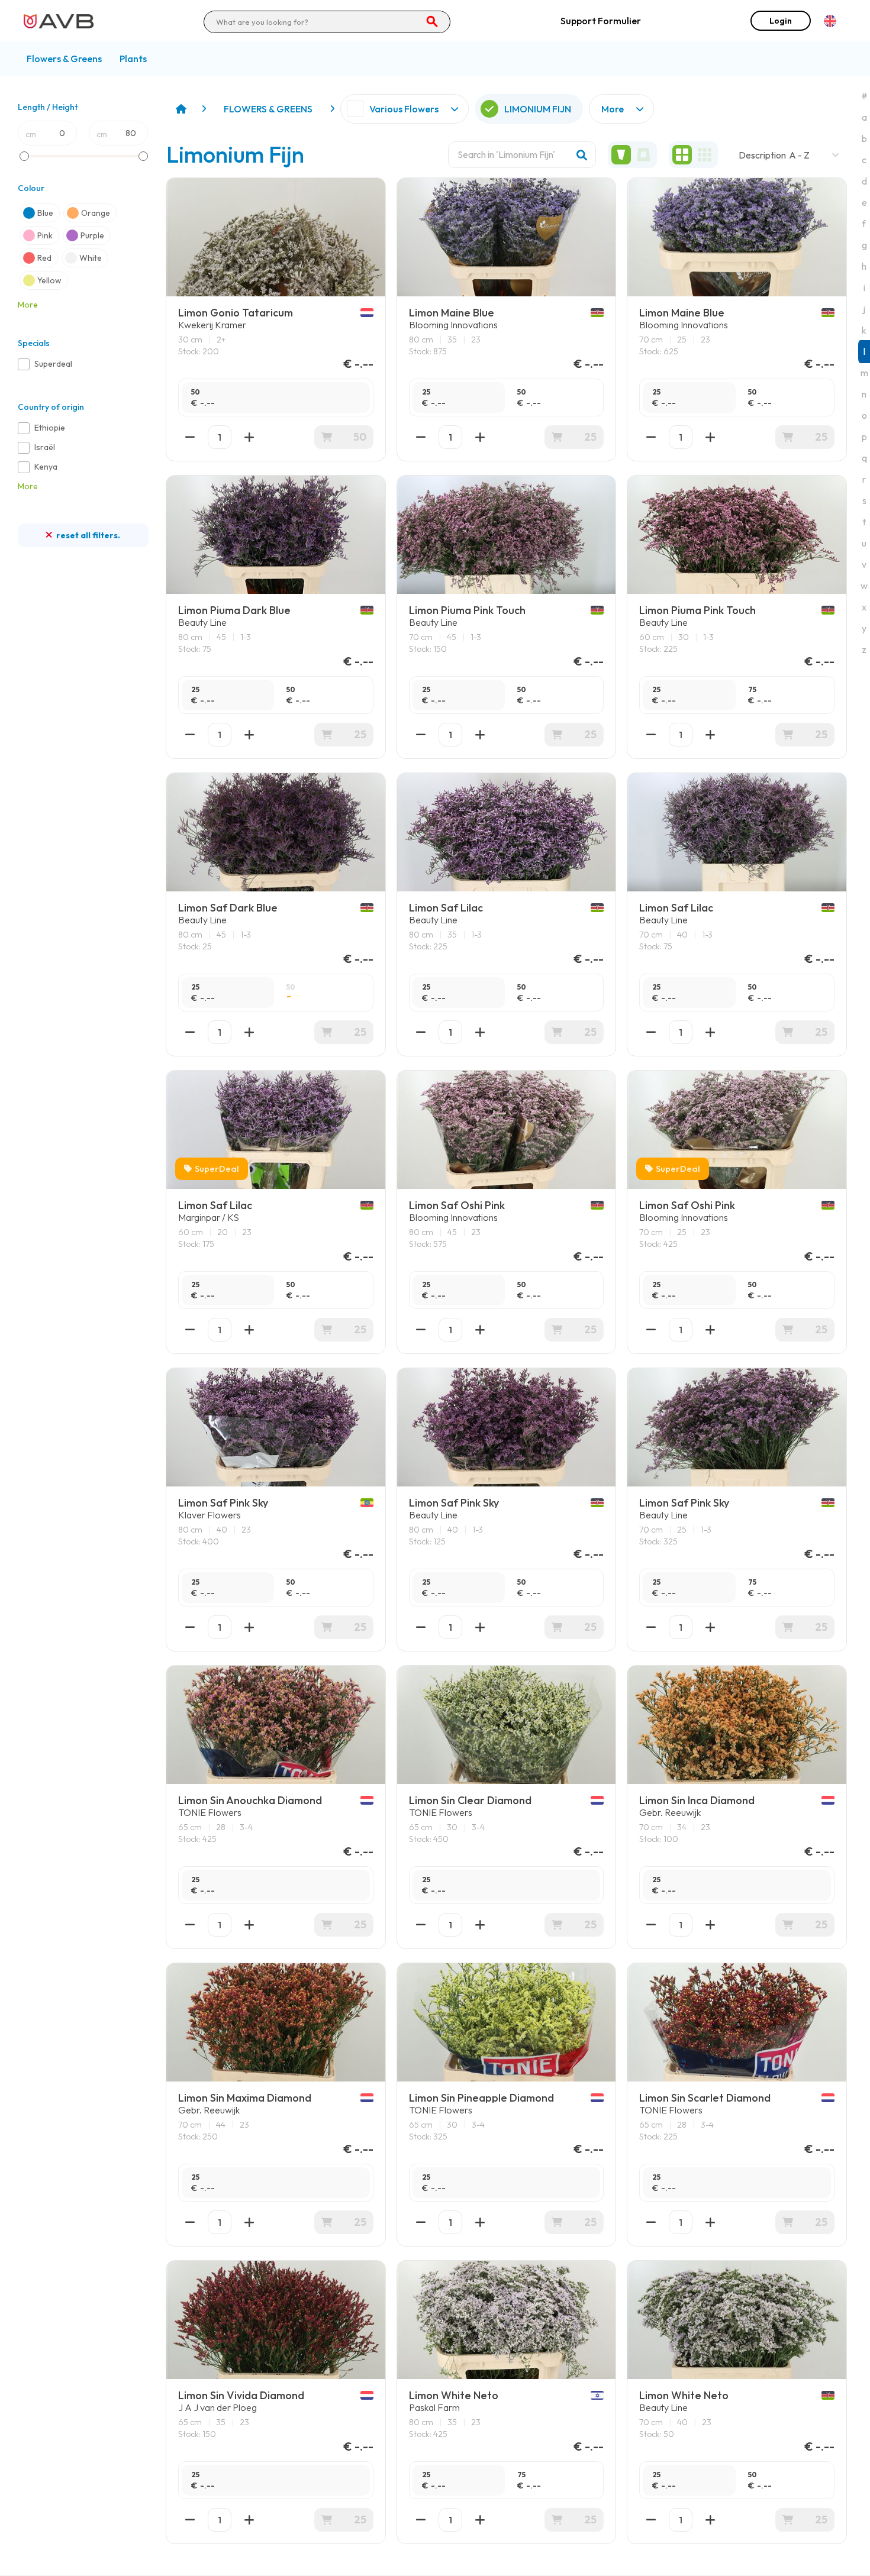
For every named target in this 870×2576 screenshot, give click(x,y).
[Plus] (249, 2222)
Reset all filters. (87, 535)
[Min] (190, 2222)
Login (781, 21)
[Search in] (432, 22)
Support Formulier (601, 21)
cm (31, 134)
